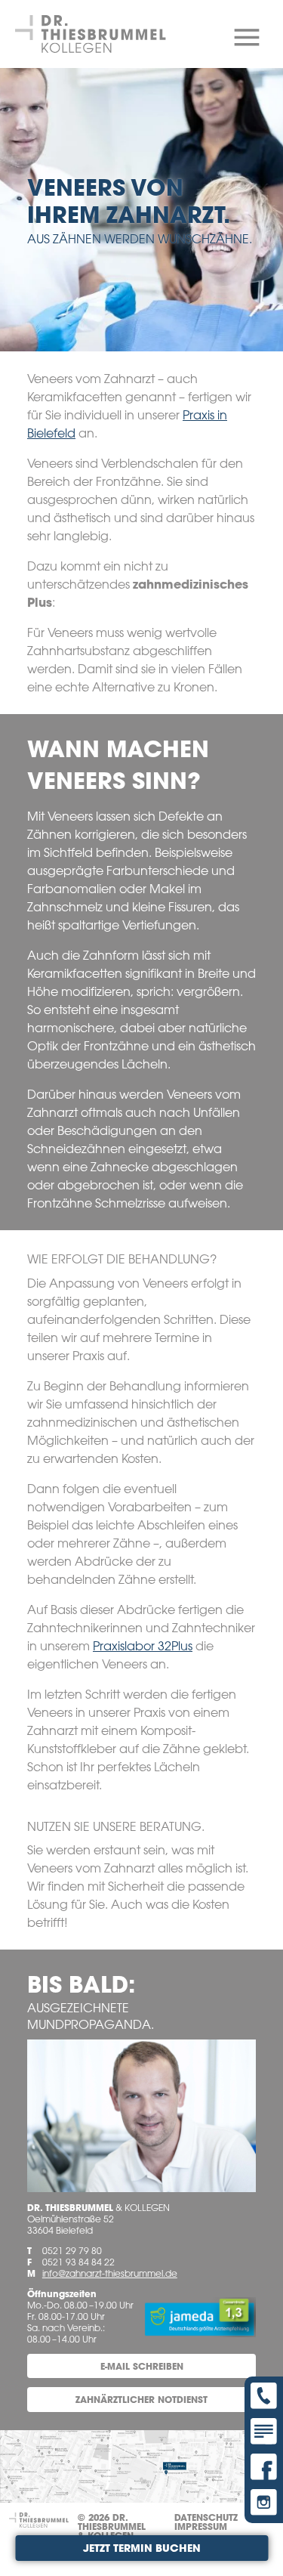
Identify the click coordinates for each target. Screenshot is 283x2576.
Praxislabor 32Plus (143, 1646)
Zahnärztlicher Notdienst (141, 2399)
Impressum (201, 2526)
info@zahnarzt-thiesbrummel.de (110, 2273)
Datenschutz (206, 2517)
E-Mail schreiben (142, 2366)
